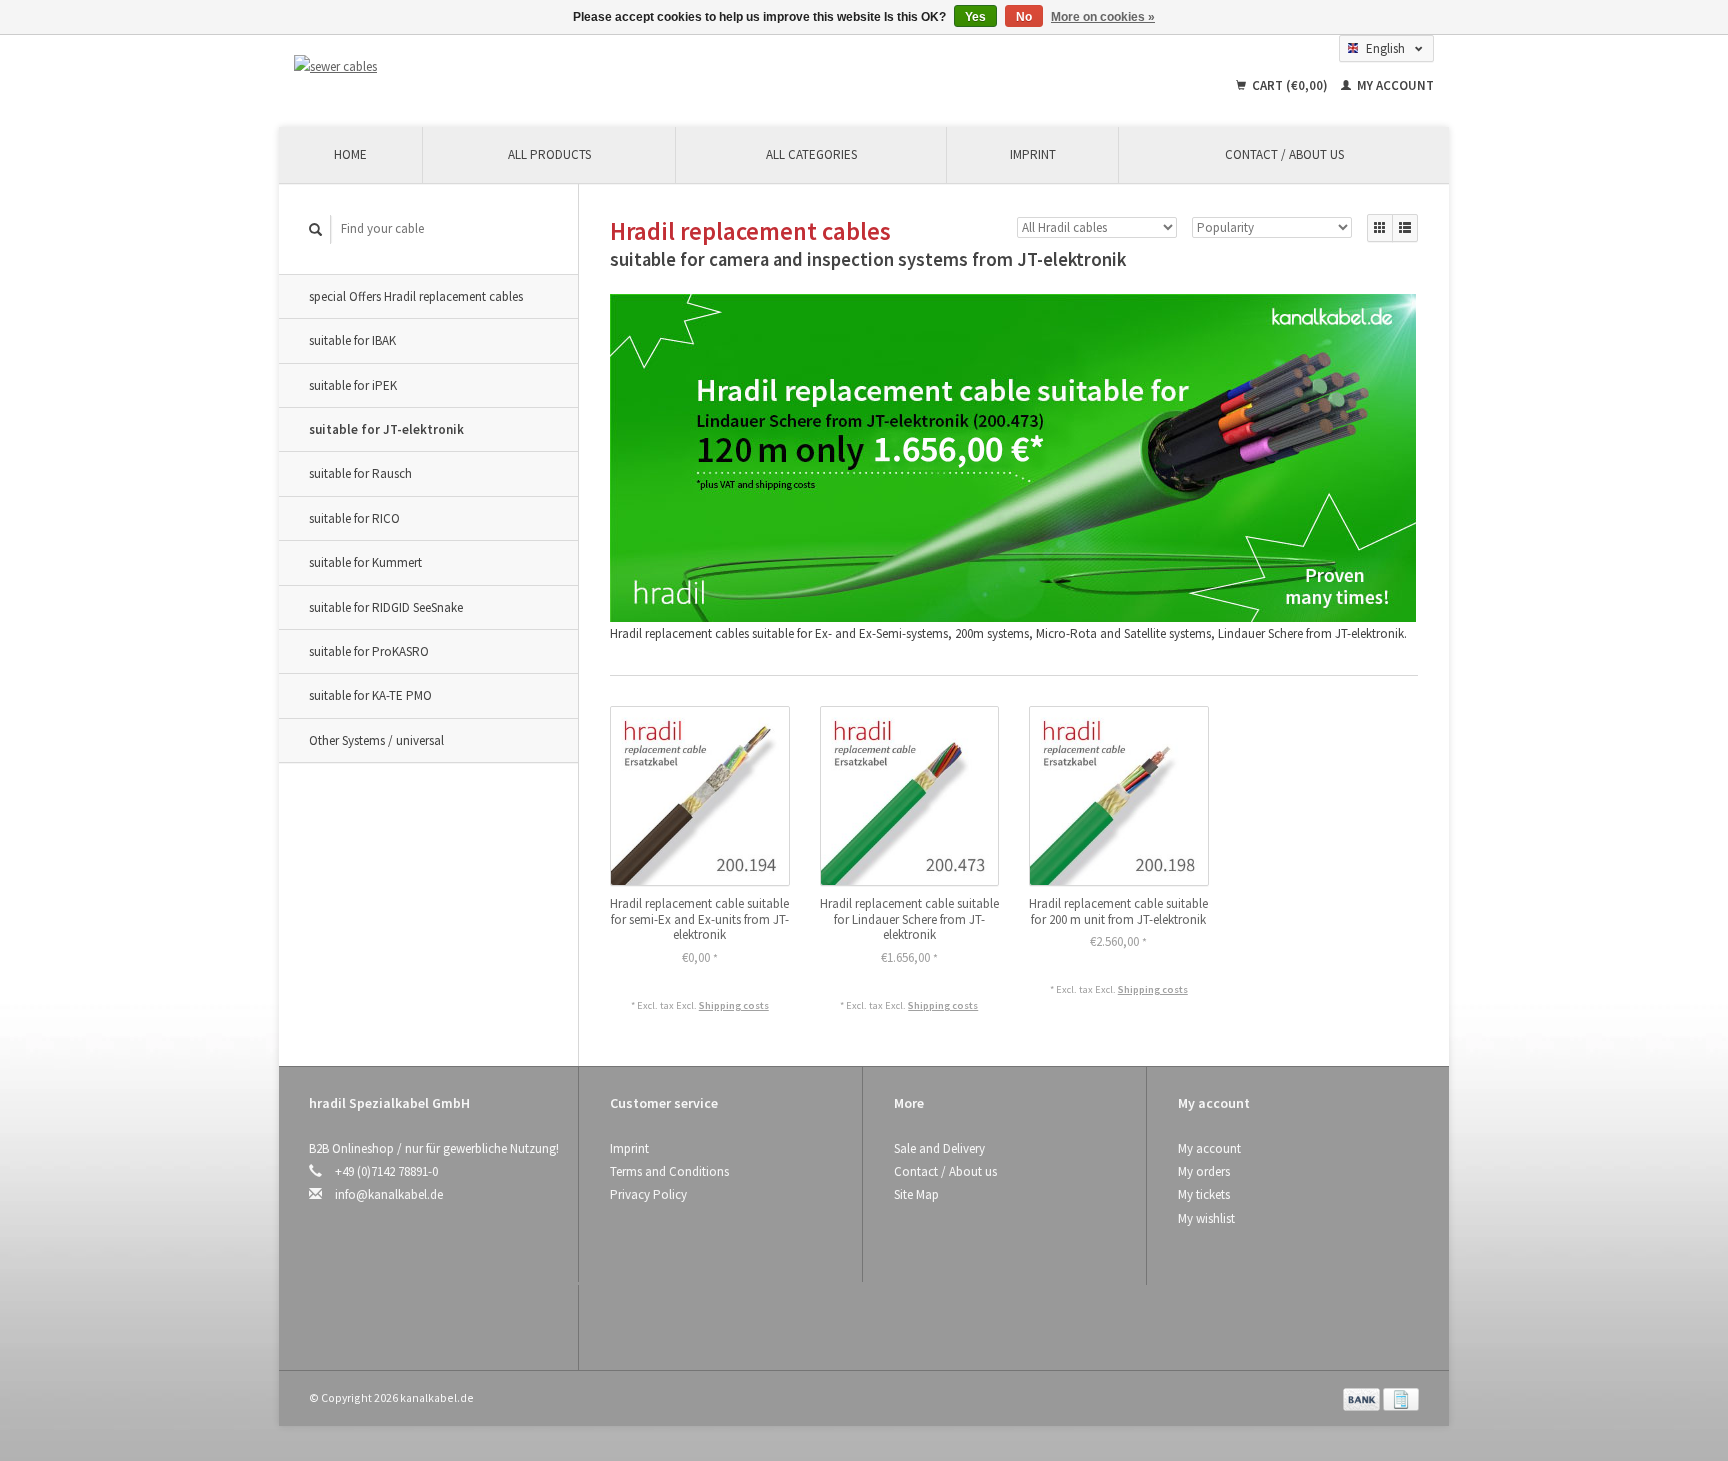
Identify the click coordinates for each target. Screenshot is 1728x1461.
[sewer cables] (462, 66)
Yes (975, 17)
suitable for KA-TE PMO (370, 695)
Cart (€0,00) (1290, 85)
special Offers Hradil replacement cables (416, 296)
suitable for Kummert (365, 562)
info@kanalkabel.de (389, 1194)
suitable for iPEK (353, 385)
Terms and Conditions (669, 1171)
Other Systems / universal (376, 740)
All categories (811, 154)
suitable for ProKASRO (369, 651)
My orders (1204, 1171)
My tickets (1204, 1194)
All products (549, 154)
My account (1394, 85)
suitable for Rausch (360, 473)
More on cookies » (1103, 17)
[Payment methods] (1363, 1397)
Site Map (916, 1194)
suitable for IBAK (352, 340)
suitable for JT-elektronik (386, 429)
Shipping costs (734, 1005)
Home (350, 154)
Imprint (1033, 154)
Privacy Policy (648, 1194)
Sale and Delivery (939, 1148)
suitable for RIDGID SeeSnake (386, 607)
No (1024, 17)
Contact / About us (1284, 154)
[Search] (316, 229)
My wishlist (1206, 1218)
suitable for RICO (354, 518)
